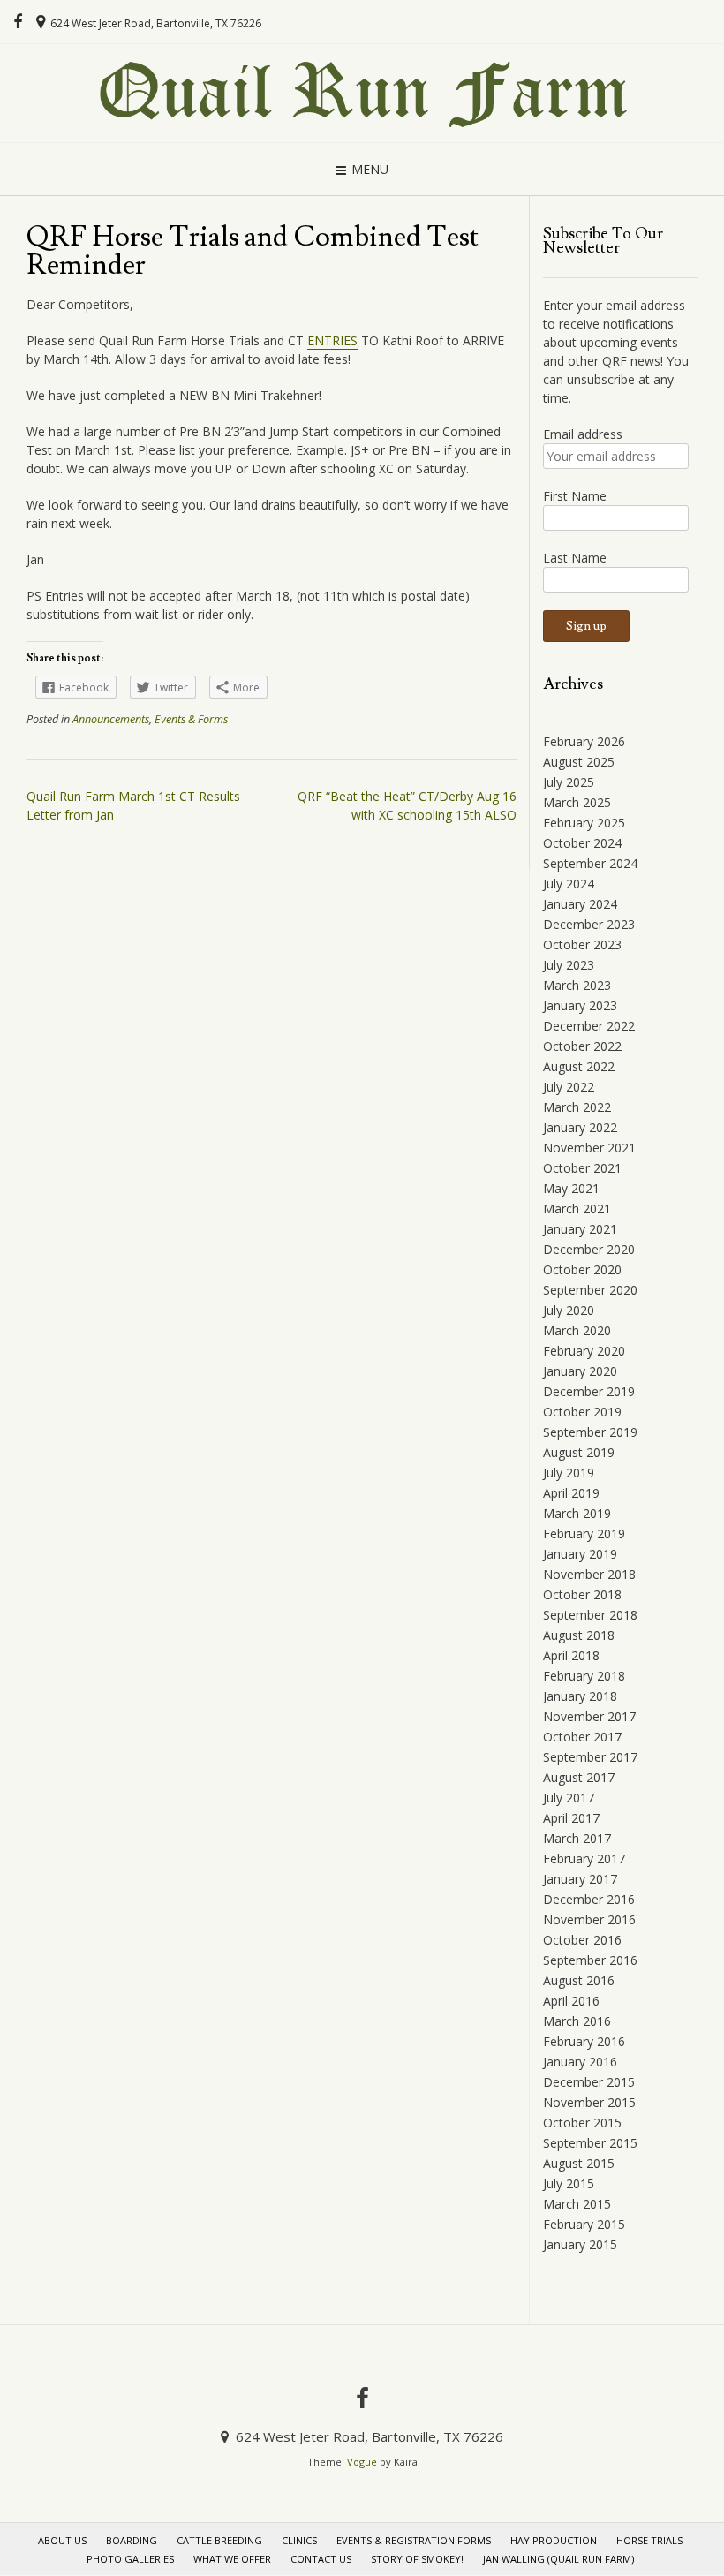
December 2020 (589, 1249)
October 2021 (582, 1168)
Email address (583, 434)
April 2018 (571, 1655)
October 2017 (582, 1737)
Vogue (362, 2462)
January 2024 (580, 904)
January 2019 (580, 1554)
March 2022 (577, 1107)
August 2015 (579, 2163)
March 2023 (577, 985)
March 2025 (577, 802)
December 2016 (589, 1899)
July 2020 (569, 1310)
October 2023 (582, 944)
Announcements (111, 719)
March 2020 (577, 1330)
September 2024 (590, 863)
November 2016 (589, 1919)
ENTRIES (332, 340)
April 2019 (571, 1493)
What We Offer (232, 2559)
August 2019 (579, 1452)
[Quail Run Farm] (362, 93)
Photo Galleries (130, 2559)
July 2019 (569, 1473)
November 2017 (589, 1716)
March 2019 (577, 1513)
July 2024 (569, 884)
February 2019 (584, 1534)
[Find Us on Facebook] (18, 22)
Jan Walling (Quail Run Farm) (558, 2559)
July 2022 (569, 1087)
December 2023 (589, 924)
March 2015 (577, 2204)
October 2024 (582, 843)
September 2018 (590, 1615)
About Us (62, 2540)
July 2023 (569, 965)
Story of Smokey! (417, 2559)
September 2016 (590, 1960)
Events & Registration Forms (414, 2540)
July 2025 (569, 782)
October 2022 (582, 1046)
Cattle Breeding (219, 2540)
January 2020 (580, 1371)
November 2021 (589, 1148)
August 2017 (579, 1777)
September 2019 (590, 1432)
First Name (575, 496)
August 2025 (579, 762)
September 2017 (590, 1757)
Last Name (575, 558)
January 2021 (580, 1229)
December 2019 (589, 1391)
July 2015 (569, 2183)
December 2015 (589, 2082)
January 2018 (580, 1696)
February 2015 (584, 2224)
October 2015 (582, 2123)
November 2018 (589, 1574)
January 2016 (580, 2062)
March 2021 (577, 1209)
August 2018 (579, 1635)
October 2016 (582, 1940)
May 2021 (571, 1188)
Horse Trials (649, 2540)
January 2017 (580, 1879)
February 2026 (584, 741)
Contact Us (321, 2559)
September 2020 (590, 1290)
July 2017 (569, 1798)
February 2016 (584, 2041)
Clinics (299, 2540)
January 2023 (580, 1005)
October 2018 (582, 1594)
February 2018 (584, 1676)
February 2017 (584, 1858)
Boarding (132, 2540)
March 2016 (577, 2021)
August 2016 (579, 1980)
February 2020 (584, 1351)
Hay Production (554, 2540)
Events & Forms (191, 719)
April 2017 (571, 1818)
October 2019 (582, 1412)
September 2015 (590, 2143)
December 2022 (589, 1026)
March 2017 (577, 1838)
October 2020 (582, 1269)
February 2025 (584, 823)
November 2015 (589, 2102)
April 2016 (571, 2001)
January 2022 (580, 1127)
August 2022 (579, 1066)
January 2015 (580, 2244)
